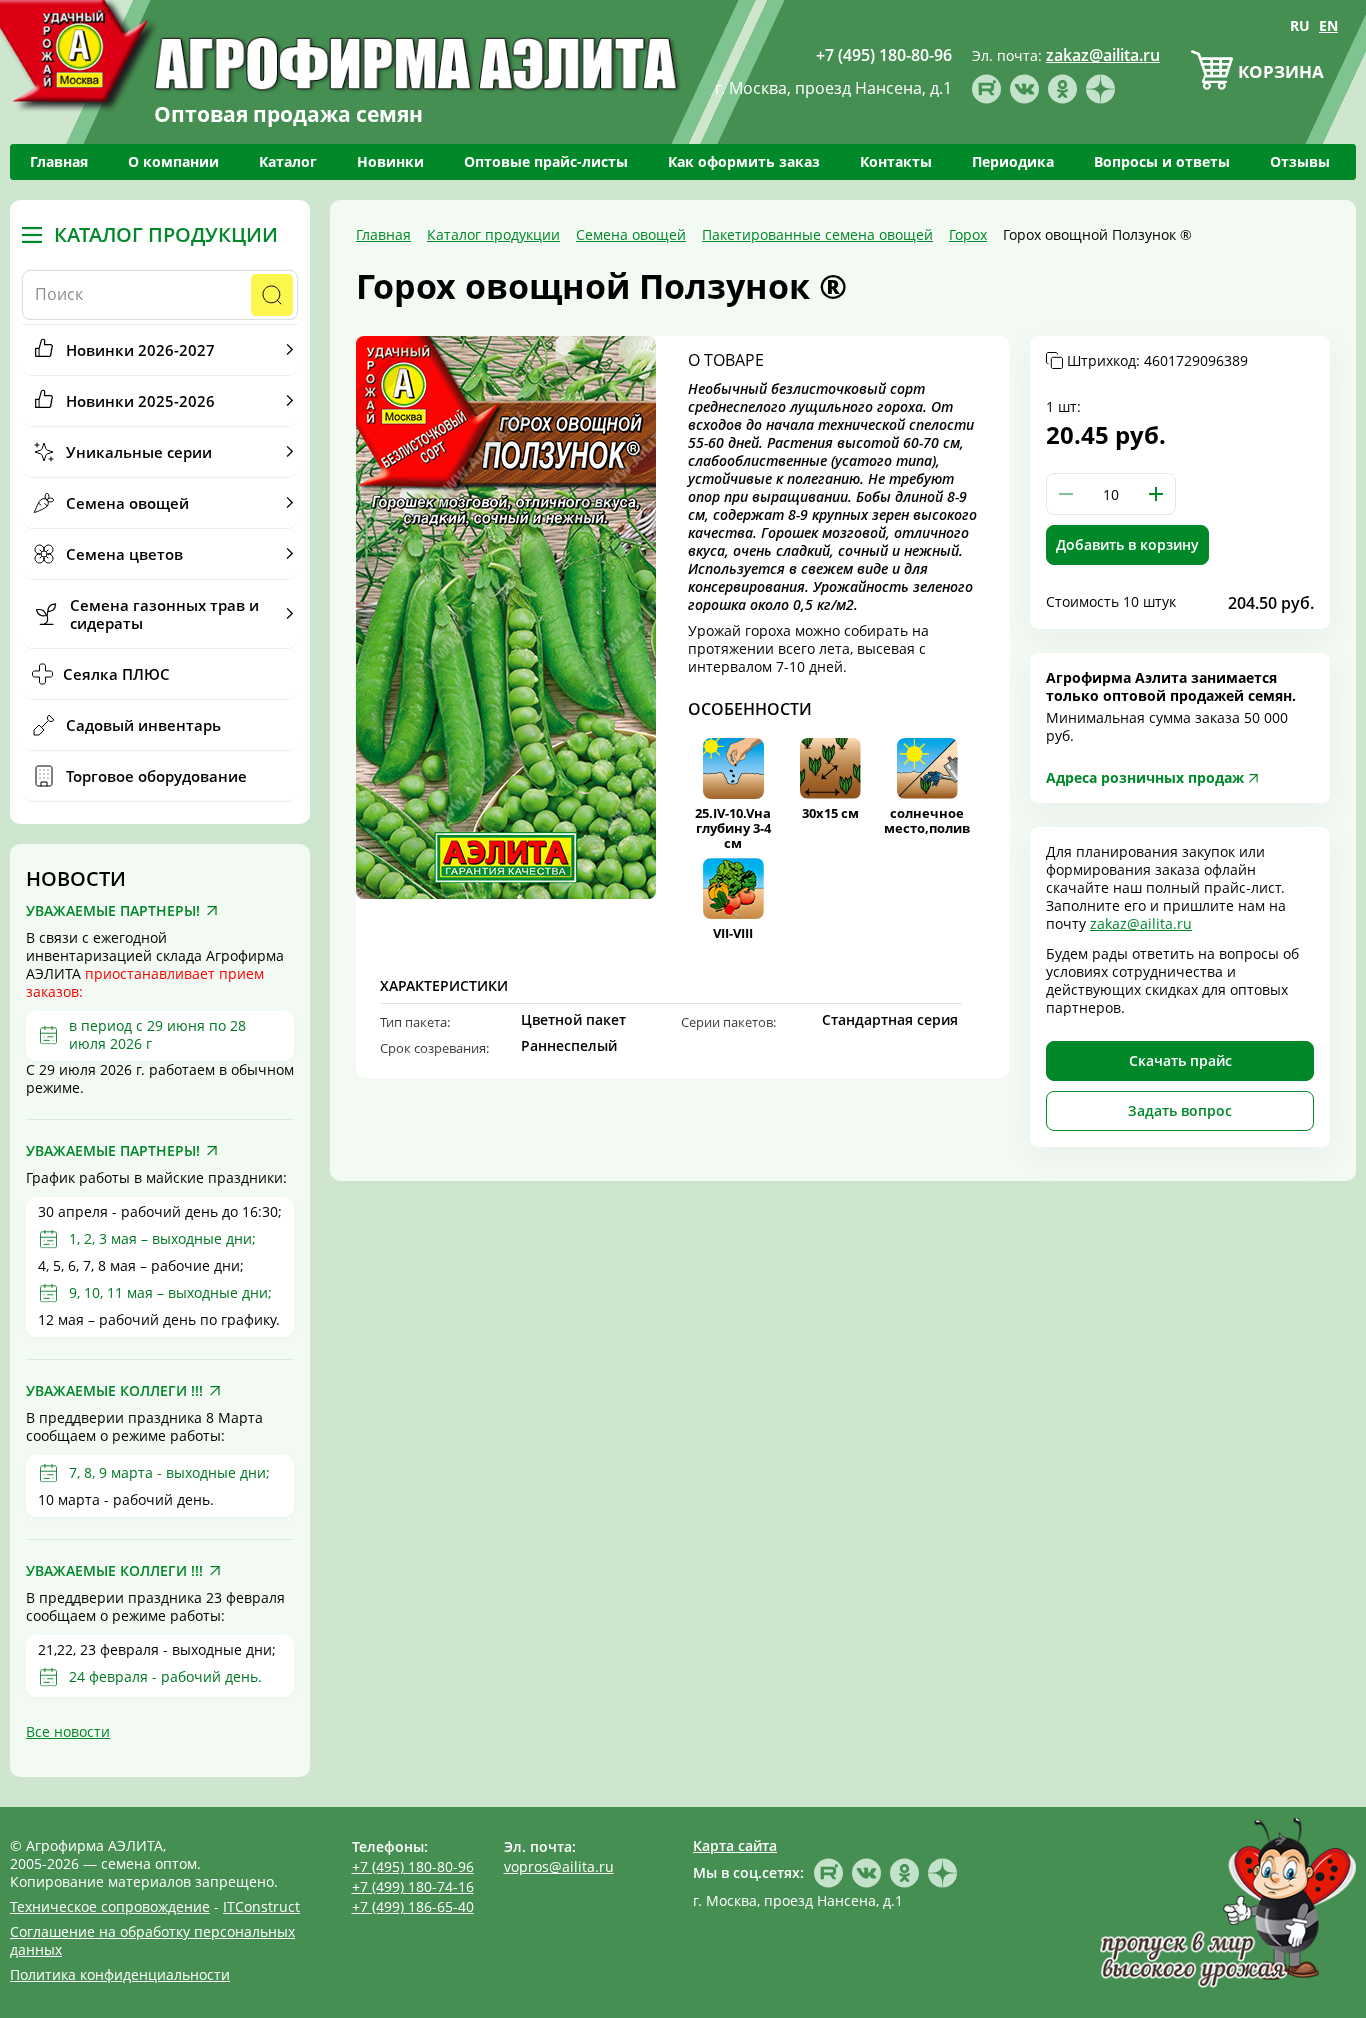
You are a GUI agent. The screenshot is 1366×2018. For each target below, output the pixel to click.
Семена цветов (124, 554)
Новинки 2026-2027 (140, 350)
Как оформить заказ (744, 161)
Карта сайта (735, 1845)
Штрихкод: (1157, 361)
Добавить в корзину (1127, 544)
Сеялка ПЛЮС (116, 674)
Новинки (390, 161)
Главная (59, 161)
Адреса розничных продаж (1145, 777)
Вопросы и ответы (1162, 161)
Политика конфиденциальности (120, 1974)
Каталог (288, 161)
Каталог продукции (166, 235)
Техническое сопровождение (110, 1906)
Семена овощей (127, 503)
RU (1300, 25)
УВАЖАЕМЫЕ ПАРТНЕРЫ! (113, 911)
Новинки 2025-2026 (140, 401)
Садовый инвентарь (143, 725)
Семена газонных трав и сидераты (164, 614)
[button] (1156, 494)
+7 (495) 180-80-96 (413, 1866)
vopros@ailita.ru (559, 1866)
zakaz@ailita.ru (1141, 923)
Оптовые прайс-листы (546, 161)
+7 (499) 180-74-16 (413, 1886)
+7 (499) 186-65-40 (413, 1906)
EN (1328, 25)
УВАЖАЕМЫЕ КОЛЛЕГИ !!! (114, 1391)
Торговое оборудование (156, 776)
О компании (173, 161)
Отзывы (1300, 161)
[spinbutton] (1111, 494)
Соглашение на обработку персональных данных (152, 1940)
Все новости (68, 1731)
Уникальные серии (139, 452)
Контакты (896, 161)
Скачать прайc (1180, 1060)
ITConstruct (261, 1906)
